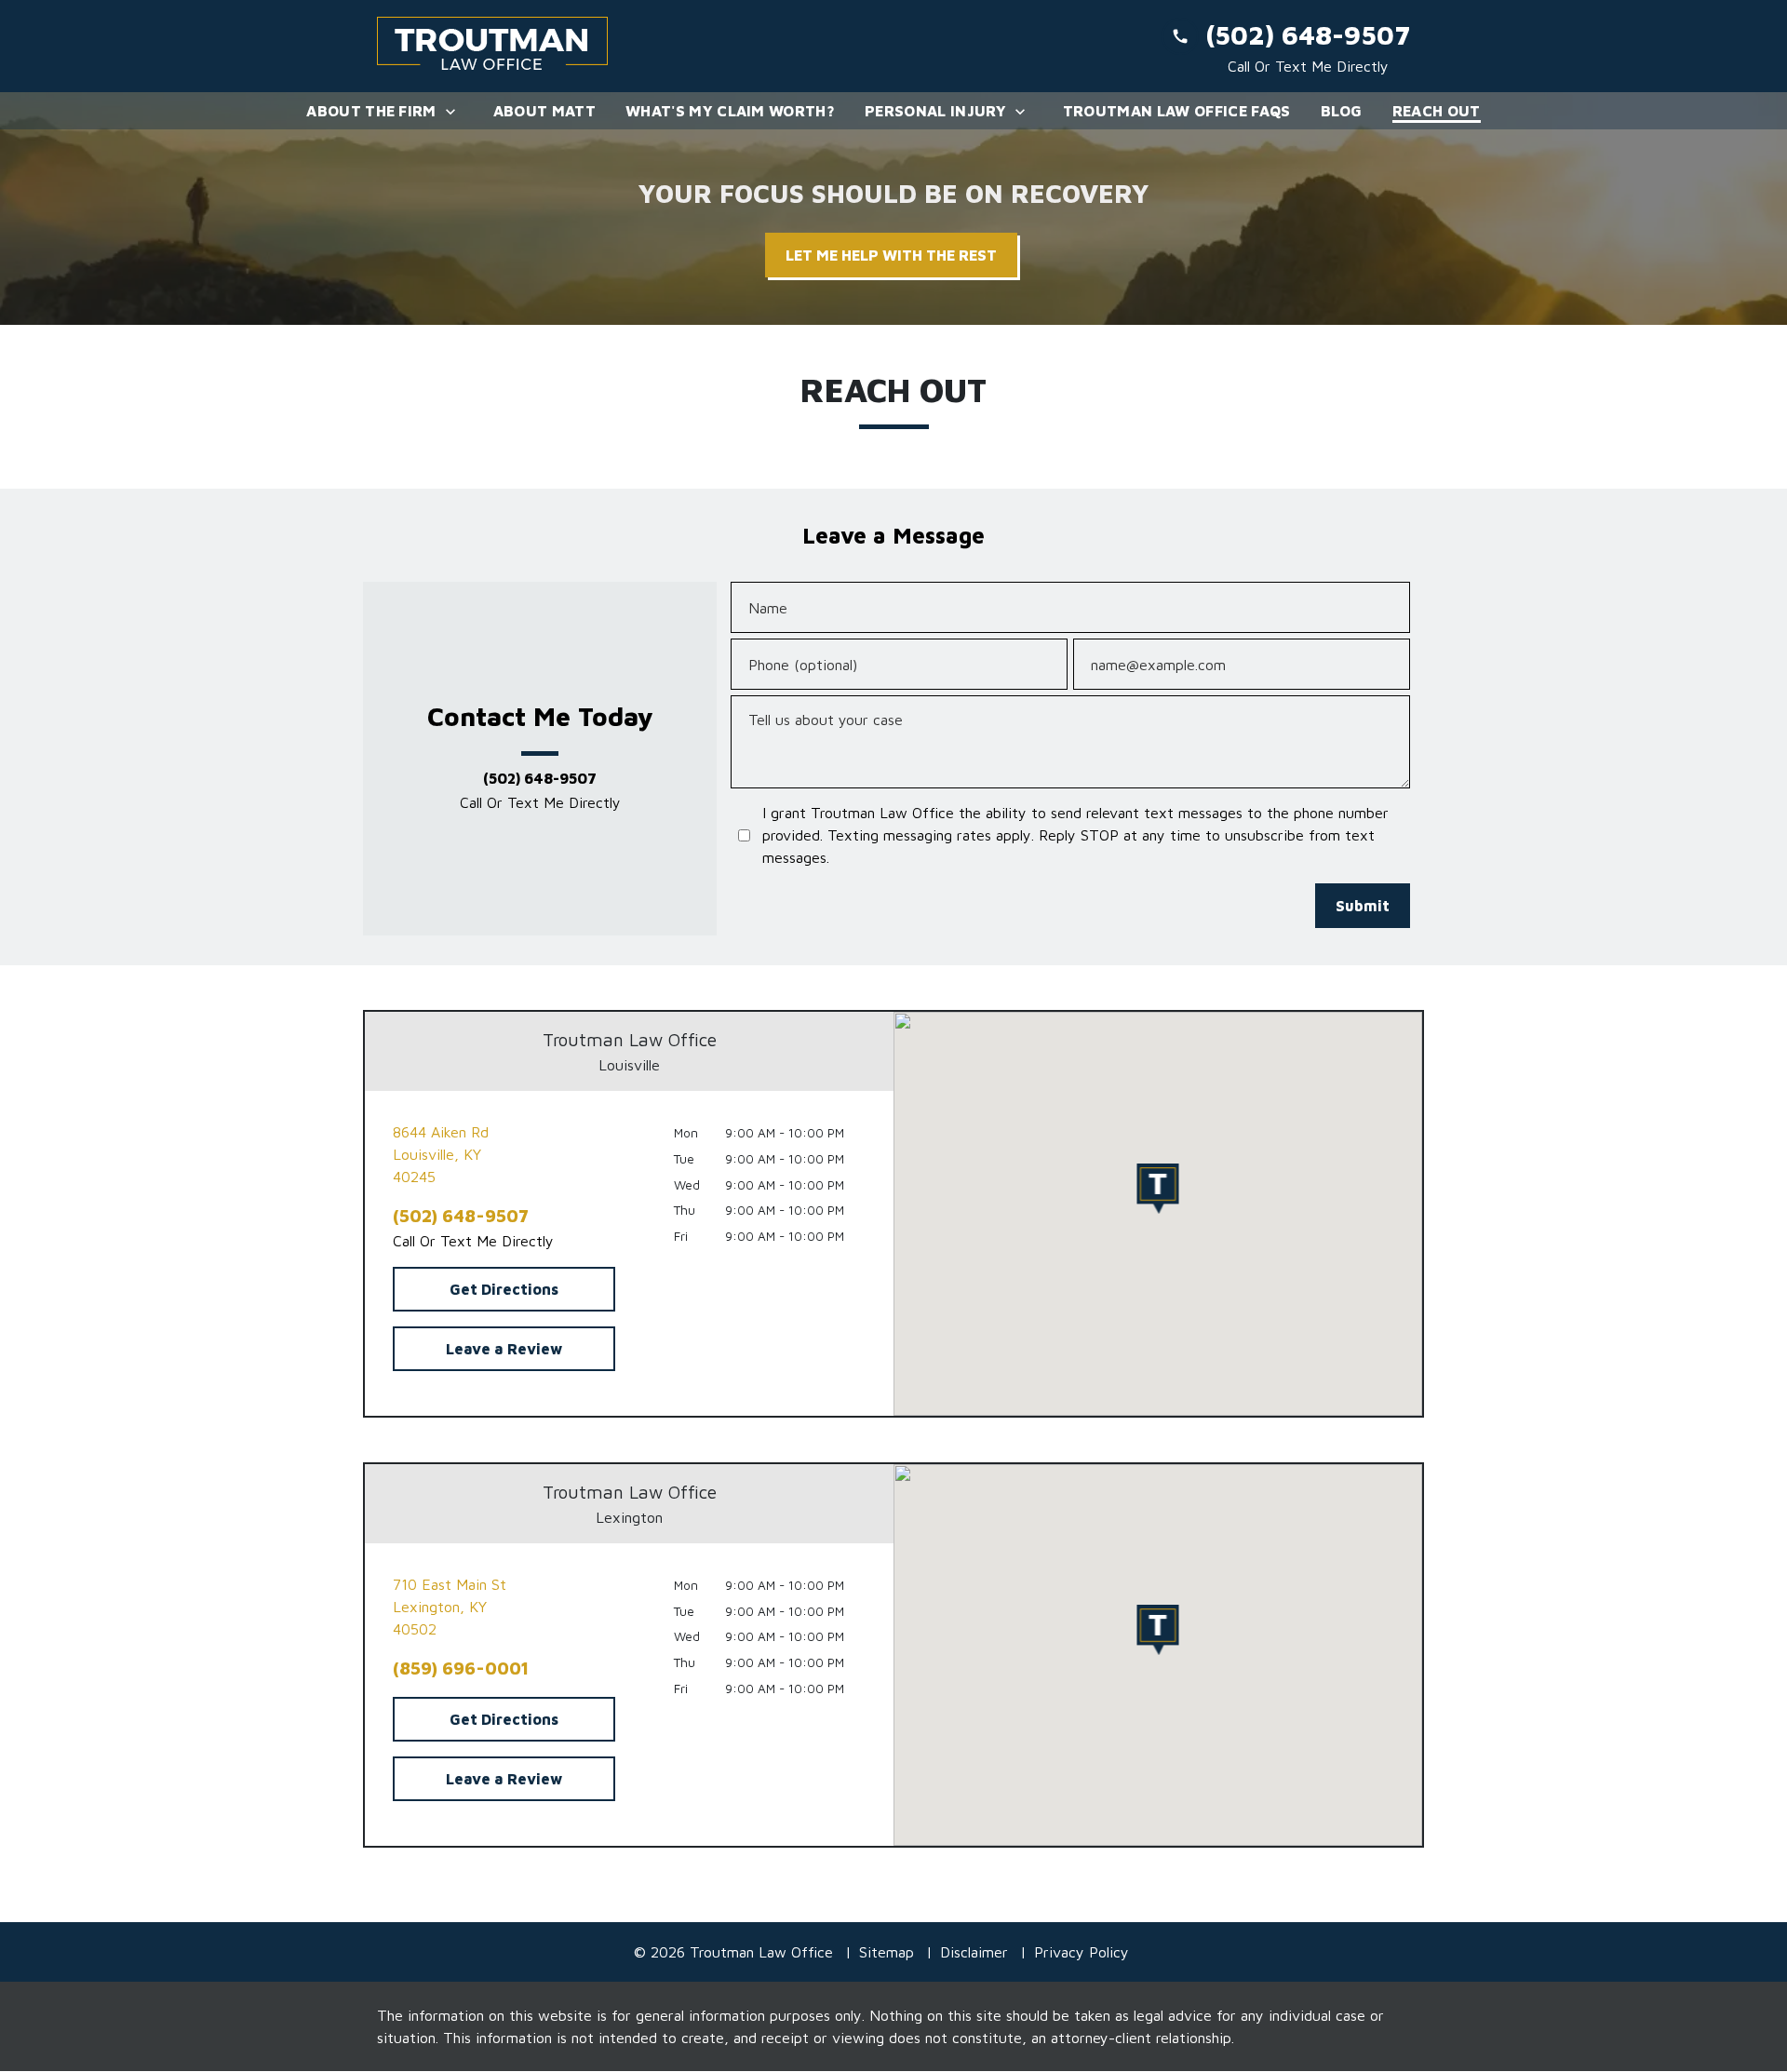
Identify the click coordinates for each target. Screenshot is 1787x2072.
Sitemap (887, 1952)
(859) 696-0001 (461, 1668)
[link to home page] (493, 46)
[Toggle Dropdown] (456, 111)
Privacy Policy (1082, 1952)
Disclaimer (974, 1952)
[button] (1158, 1189)
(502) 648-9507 (540, 779)
